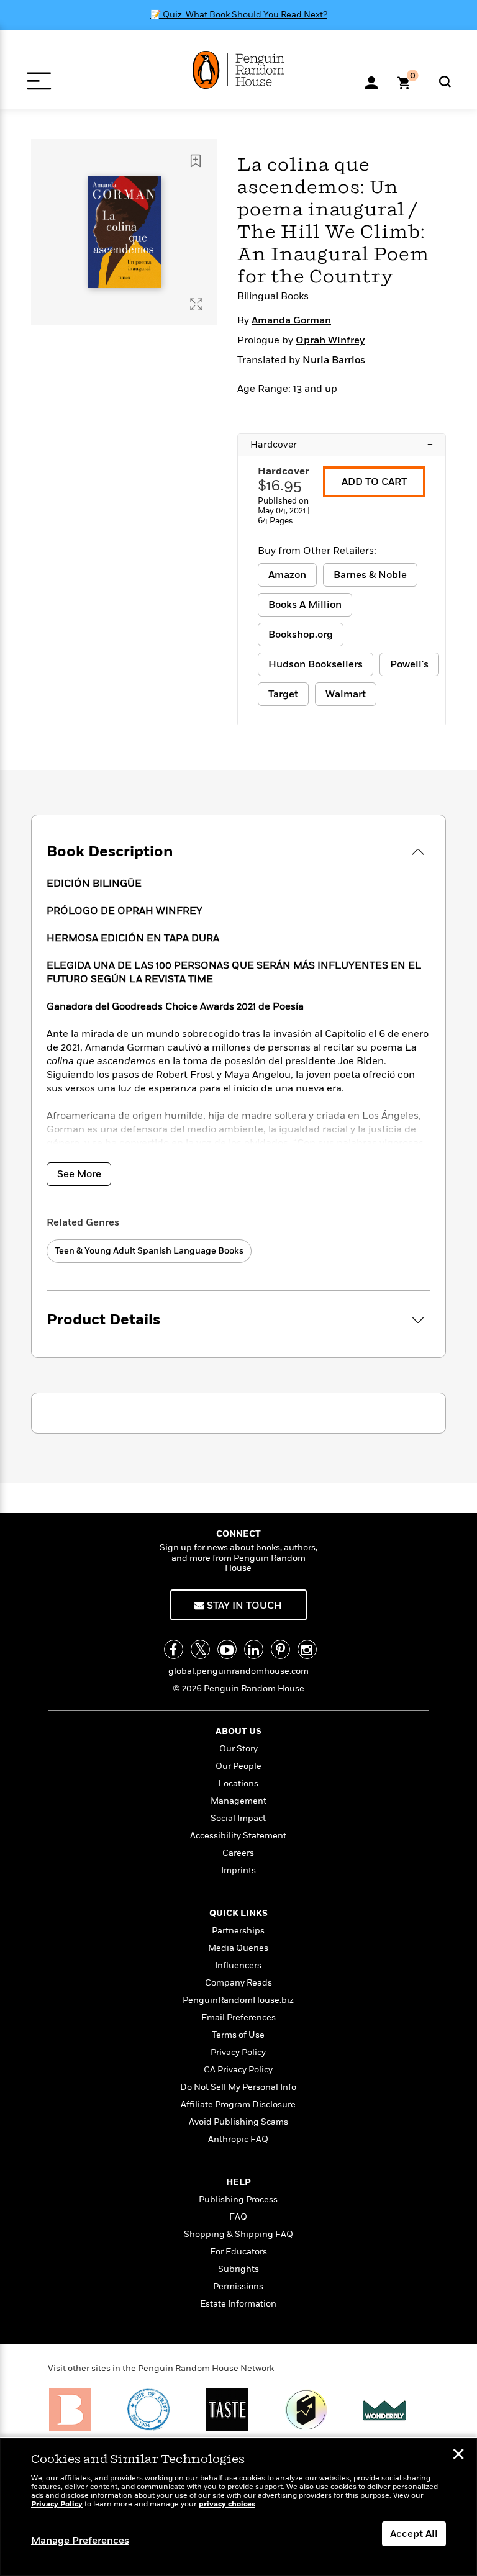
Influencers (238, 1965)
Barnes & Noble (370, 575)
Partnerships (238, 1931)
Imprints (238, 1870)
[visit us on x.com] (200, 1649)
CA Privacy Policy (238, 2070)
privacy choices (227, 2504)
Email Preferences (238, 2018)
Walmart (346, 694)
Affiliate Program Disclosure (238, 2104)
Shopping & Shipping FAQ (238, 2234)
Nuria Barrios (334, 360)
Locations (238, 1783)
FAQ (238, 2217)
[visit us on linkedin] (254, 1649)
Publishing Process (238, 2199)
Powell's (409, 664)
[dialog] (238, 2507)
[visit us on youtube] (227, 1649)
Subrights (238, 2269)
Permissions (238, 2286)
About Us (238, 1731)
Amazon (287, 575)
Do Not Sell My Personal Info (238, 2087)
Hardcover (342, 445)
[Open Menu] (39, 81)
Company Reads (238, 1983)
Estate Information (238, 2304)
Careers (238, 1853)
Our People (238, 1766)
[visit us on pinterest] (280, 1649)
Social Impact (238, 1818)
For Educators (238, 2252)
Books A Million (305, 605)
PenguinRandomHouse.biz (238, 2000)
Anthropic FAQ (238, 2139)
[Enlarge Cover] (196, 304)
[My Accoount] (371, 81)
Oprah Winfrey (330, 340)
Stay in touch (243, 1606)
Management (238, 1801)
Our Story (238, 1749)
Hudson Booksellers (316, 664)
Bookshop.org (301, 635)
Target (283, 694)
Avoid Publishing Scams (238, 2122)
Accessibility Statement (238, 1836)
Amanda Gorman (291, 320)
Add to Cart (374, 482)
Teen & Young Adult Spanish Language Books (149, 1251)
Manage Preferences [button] (80, 2541)
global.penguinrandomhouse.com (238, 1671)
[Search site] (445, 82)
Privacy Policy (238, 2052)
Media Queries (238, 1948)
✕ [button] (458, 2456)
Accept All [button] (414, 2534)
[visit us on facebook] (174, 1649)
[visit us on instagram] (307, 1649)
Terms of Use (238, 2035)
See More (79, 1174)
